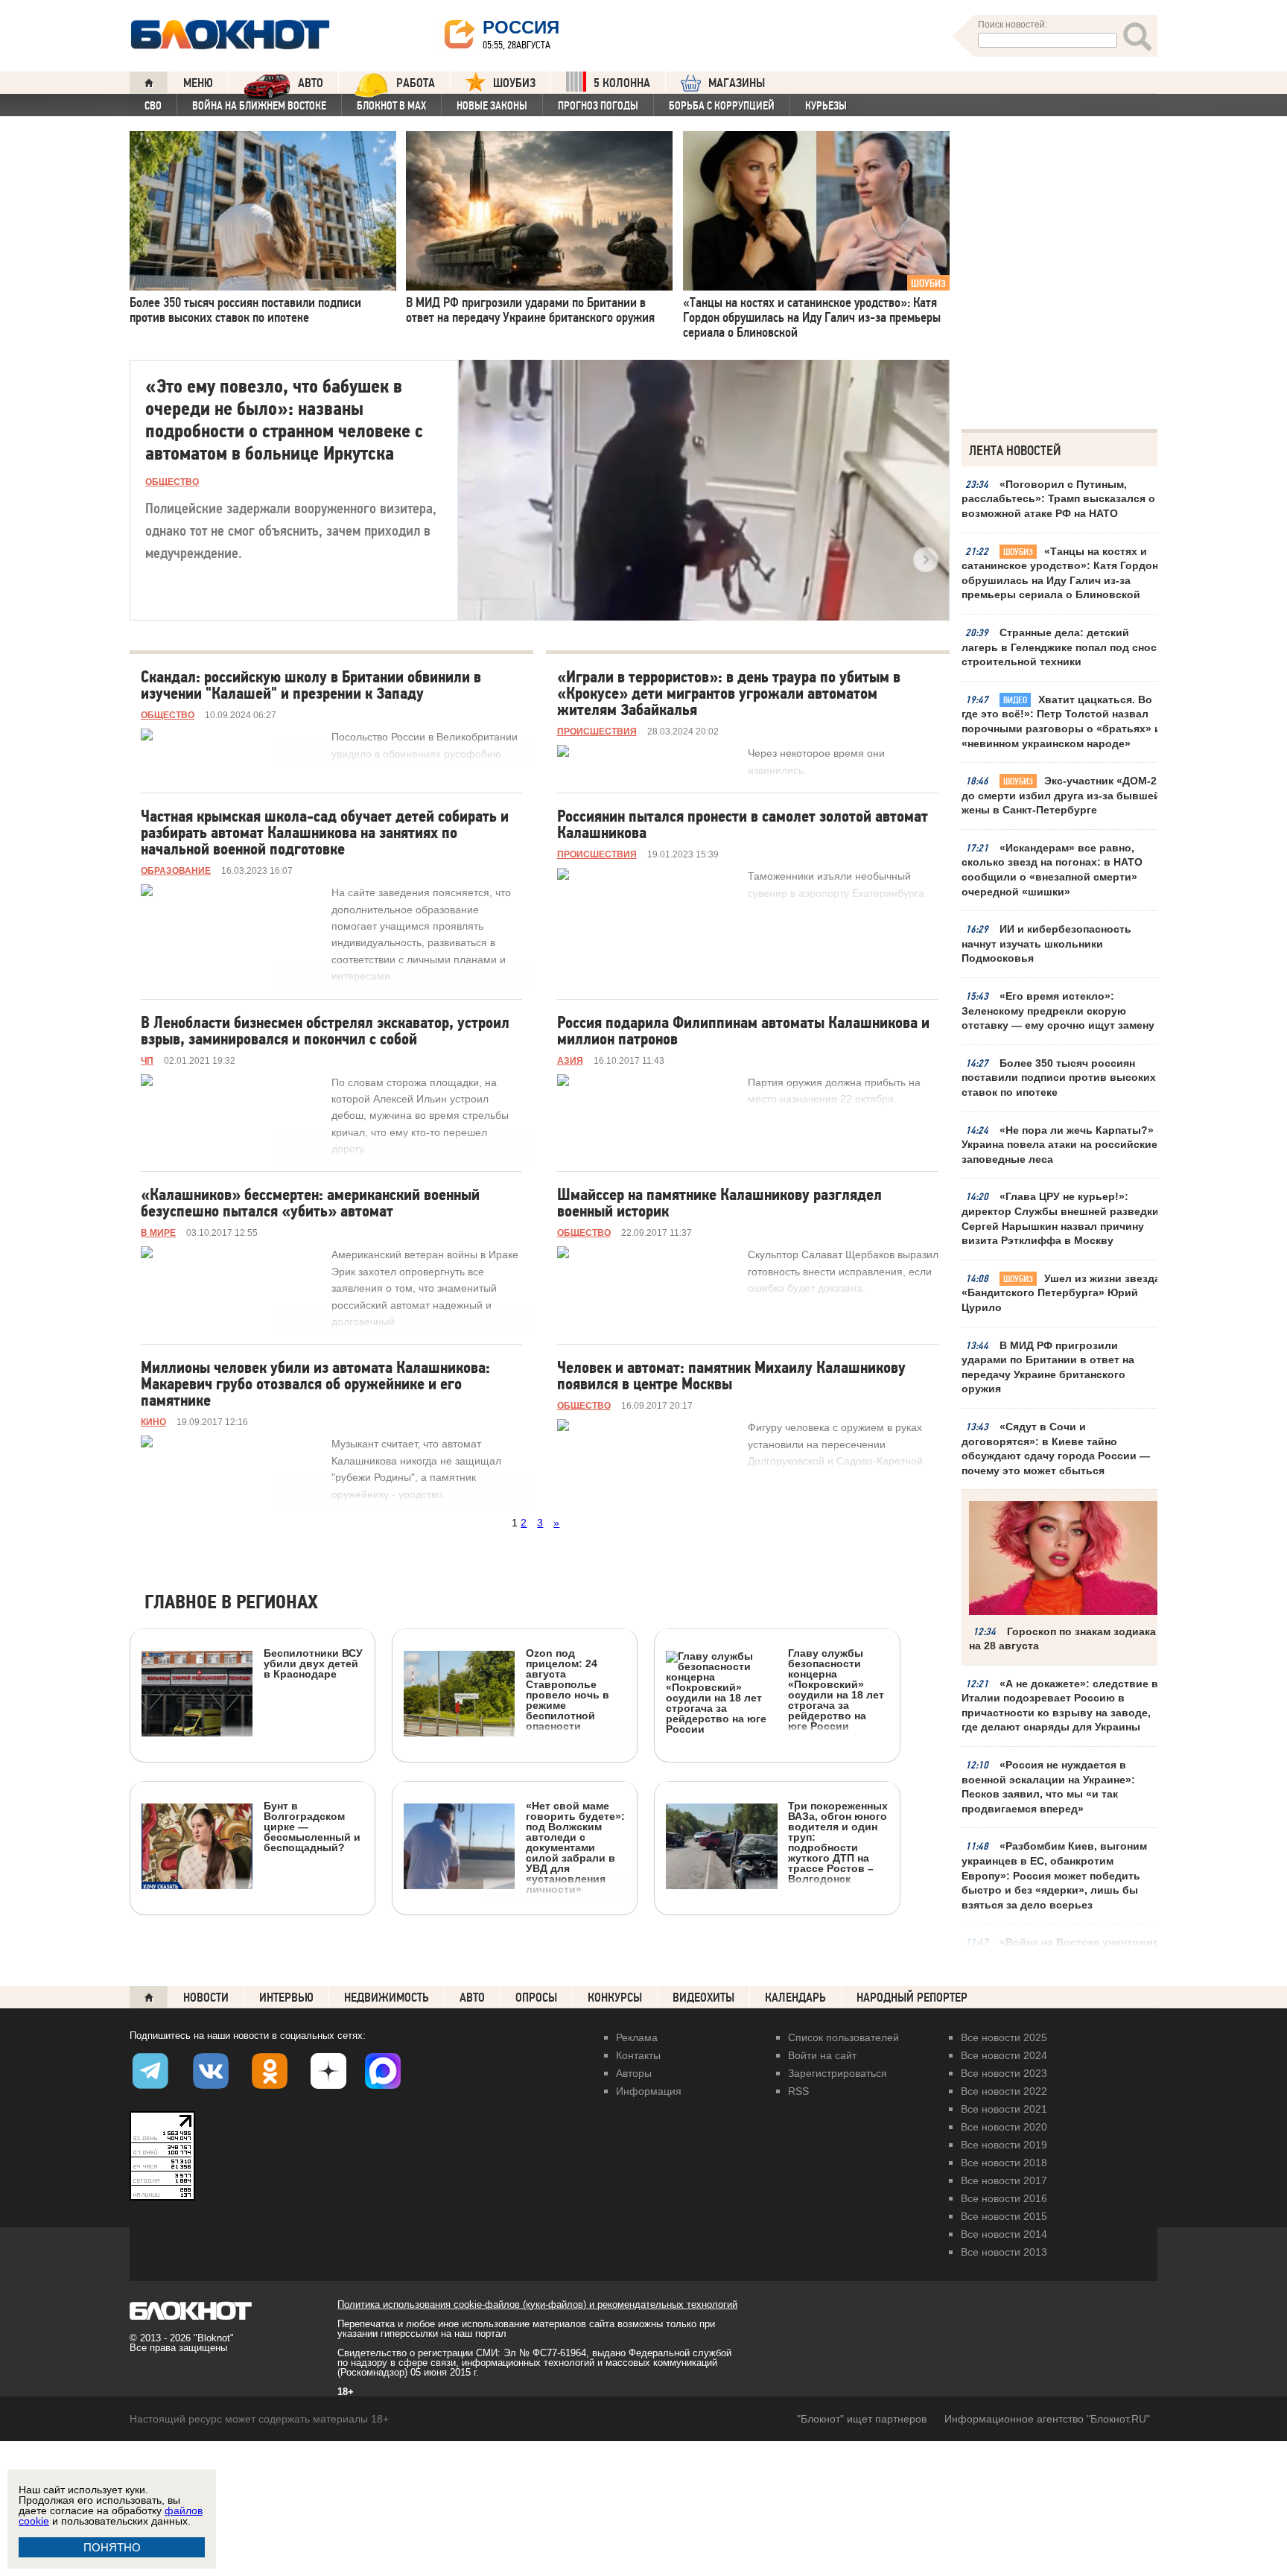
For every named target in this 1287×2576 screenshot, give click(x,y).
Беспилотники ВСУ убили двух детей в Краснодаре (313, 1663)
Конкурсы (615, 1998)
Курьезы (826, 106)
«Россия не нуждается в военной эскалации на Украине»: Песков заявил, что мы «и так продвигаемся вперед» (1048, 1787)
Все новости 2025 (1004, 2037)
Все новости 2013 (1004, 2252)
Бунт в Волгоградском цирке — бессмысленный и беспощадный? (312, 1826)
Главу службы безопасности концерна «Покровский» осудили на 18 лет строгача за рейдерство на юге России (836, 1689)
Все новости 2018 (1004, 2163)
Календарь (795, 1998)
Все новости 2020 (1004, 2127)
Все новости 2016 (1004, 2198)
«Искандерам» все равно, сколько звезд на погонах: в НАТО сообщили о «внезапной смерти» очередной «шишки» (1052, 870)
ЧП (147, 1061)
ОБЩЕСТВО (172, 482)
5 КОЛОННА (622, 83)
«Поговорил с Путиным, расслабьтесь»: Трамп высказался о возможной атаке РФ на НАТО (1058, 499)
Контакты (638, 2055)
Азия (570, 1061)
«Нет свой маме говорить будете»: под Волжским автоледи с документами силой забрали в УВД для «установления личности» (575, 1847)
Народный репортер (912, 1998)
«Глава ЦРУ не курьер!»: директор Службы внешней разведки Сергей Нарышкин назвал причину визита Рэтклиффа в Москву (1060, 1218)
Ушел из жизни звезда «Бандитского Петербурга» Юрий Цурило (1061, 1293)
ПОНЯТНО (112, 2547)
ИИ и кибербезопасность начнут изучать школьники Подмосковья (1046, 943)
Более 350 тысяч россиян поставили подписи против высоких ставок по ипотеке (1059, 1078)
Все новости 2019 (1004, 2145)
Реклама (637, 2037)
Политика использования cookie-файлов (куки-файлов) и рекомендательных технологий (537, 2304)
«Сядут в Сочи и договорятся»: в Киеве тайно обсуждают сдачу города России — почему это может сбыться (1056, 1449)
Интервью (286, 1998)
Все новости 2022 (1004, 2091)
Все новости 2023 (1004, 2073)
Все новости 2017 (1004, 2180)
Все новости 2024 (1004, 2055)
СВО (153, 106)
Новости (206, 1998)
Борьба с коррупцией (722, 106)
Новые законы (492, 106)
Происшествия (597, 732)
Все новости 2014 (1004, 2234)
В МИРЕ (158, 1233)
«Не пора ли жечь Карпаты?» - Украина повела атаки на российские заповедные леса (1061, 1145)
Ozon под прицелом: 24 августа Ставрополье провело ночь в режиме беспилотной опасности (568, 1689)
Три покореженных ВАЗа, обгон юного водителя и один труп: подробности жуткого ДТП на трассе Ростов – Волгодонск (838, 1842)
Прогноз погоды (598, 106)
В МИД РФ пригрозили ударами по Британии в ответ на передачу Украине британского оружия (1048, 1367)
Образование (176, 871)
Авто (472, 1998)
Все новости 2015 (1004, 2216)
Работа (416, 83)
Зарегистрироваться (838, 2073)
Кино (153, 1422)
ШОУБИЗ (514, 83)
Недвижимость (387, 1998)
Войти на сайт (822, 2055)
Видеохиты (703, 1998)
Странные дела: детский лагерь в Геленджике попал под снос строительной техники (1059, 647)
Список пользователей (843, 2037)
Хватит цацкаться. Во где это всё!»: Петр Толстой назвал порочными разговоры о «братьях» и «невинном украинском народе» (1061, 721)
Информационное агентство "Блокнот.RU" (1047, 2419)
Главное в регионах (231, 1603)
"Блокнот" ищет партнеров (862, 2419)
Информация (649, 2091)
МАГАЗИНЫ (737, 83)
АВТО (311, 83)
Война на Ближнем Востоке (259, 106)
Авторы (634, 2073)
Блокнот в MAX (391, 106)
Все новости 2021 (1004, 2109)
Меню (198, 83)
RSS (798, 2091)
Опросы (536, 1998)
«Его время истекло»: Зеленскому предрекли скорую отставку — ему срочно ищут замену (1058, 1011)
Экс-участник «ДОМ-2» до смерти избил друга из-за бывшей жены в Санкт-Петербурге (1062, 795)
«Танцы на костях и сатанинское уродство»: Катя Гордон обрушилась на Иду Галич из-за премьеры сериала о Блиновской (1060, 573)
